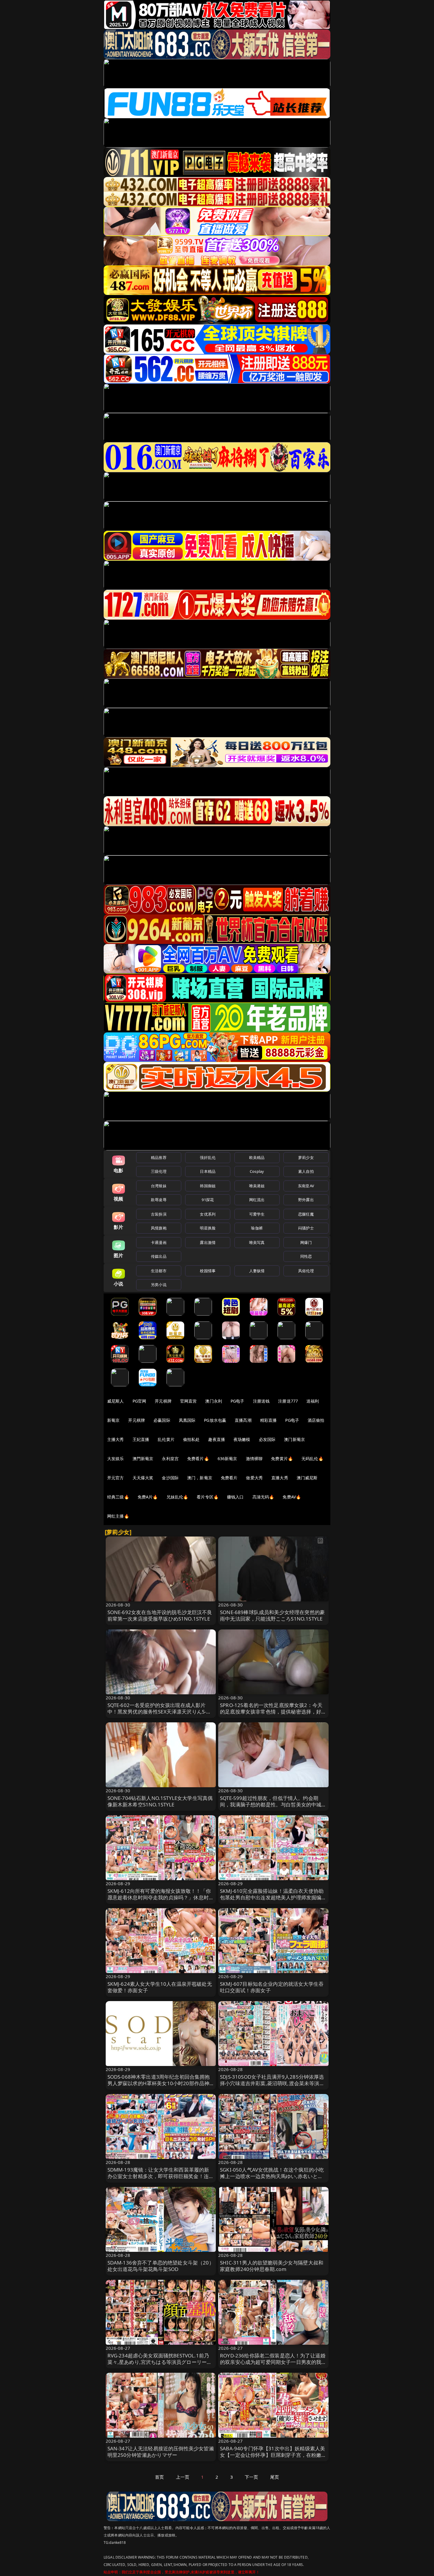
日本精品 (208, 1171)
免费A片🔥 (148, 1497)
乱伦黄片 (166, 1439)
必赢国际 (162, 1420)
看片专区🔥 (208, 1497)
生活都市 (159, 1271)
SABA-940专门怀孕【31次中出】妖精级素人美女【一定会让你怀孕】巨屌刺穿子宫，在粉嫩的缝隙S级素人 (273, 2455)
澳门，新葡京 (200, 1478)
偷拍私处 (191, 1439)
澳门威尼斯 (307, 1478)
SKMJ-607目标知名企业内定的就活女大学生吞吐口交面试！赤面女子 (272, 1987)
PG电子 (238, 1401)
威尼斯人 (116, 1401)
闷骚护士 (306, 1228)
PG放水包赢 (215, 1420)
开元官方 (116, 1478)
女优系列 (208, 1214)
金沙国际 (170, 1478)
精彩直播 (269, 1420)
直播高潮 (243, 1420)
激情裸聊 (254, 1458)
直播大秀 (280, 1478)
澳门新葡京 (294, 1439)
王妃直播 (141, 1439)
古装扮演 (159, 1214)
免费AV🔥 (292, 1497)
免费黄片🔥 (282, 1458)
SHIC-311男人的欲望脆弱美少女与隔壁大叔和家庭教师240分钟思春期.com (272, 2266)
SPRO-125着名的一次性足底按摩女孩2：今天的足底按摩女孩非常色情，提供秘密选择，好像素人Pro (273, 1712)
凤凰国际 (187, 1420)
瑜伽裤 (257, 1228)
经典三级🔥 (118, 1497)
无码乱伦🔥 (312, 1458)
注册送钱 (261, 1401)
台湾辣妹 (159, 1186)
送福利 (313, 1401)
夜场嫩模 (242, 1439)
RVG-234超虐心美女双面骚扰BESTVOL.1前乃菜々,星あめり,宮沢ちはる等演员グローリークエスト (160, 2362)
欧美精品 (257, 1157)
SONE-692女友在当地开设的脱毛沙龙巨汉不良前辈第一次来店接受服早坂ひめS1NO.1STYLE (160, 1615)
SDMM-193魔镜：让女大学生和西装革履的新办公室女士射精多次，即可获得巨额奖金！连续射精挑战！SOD (161, 2176)
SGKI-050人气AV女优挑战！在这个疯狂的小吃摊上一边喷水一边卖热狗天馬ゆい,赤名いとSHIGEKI (272, 2176)
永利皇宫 (170, 1458)
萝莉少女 (306, 1157)
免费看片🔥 (198, 1458)
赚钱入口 (235, 1497)
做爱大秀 (254, 1478)
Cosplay (257, 1171)
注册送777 (288, 1401)
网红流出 (257, 1200)
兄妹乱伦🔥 (177, 1497)
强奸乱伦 (208, 1157)
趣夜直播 (217, 1439)
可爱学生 (257, 1214)
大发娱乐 (116, 1458)
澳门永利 (214, 1401)
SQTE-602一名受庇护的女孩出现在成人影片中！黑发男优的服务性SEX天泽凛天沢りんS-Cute (157, 1712)
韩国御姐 (208, 1186)
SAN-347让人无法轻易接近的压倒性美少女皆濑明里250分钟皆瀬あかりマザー (161, 2452)
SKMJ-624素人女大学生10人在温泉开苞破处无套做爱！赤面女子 (160, 1987)
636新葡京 (227, 1458)
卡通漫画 (159, 1242)
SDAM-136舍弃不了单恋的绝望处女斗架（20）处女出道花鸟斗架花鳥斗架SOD (161, 2266)
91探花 (208, 1200)
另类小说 (159, 1285)
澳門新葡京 (143, 1458)
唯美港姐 (257, 1186)
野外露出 (306, 1200)
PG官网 (139, 1401)
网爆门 (306, 1242)
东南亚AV (306, 1186)
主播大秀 (116, 1439)
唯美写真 (257, 1242)
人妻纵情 (257, 1271)
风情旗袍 (159, 1228)
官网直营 (189, 1401)
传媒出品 (159, 1256)
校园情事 (208, 1271)
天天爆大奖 (143, 1478)
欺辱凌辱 (159, 1200)
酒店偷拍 (316, 1420)
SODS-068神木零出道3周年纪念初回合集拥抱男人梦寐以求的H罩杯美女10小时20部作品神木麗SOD (159, 2083)
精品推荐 (159, 1157)
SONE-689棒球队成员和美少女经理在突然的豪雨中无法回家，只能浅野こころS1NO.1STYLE (272, 1615)
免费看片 (229, 1478)
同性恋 (306, 1256)
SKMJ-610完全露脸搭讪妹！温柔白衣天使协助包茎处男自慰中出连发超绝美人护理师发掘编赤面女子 (273, 1897)
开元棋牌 (163, 1401)
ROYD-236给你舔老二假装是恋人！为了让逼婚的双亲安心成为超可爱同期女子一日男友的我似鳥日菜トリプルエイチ (273, 2362)
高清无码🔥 (263, 1497)
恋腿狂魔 (306, 1214)
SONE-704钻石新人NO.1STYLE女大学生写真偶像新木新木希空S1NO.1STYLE (160, 1801)
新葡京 (113, 1420)
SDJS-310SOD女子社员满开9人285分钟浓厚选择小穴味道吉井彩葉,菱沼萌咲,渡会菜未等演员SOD (272, 2083)
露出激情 (208, 1242)
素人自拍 (306, 1171)
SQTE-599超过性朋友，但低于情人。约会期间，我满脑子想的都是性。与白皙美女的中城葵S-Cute (273, 1804)
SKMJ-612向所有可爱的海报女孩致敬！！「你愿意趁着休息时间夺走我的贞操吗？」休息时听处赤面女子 (161, 1897)
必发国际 (267, 1439)
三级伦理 (159, 1171)
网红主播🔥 (118, 1516)
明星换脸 (208, 1228)
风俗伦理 (306, 1271)
